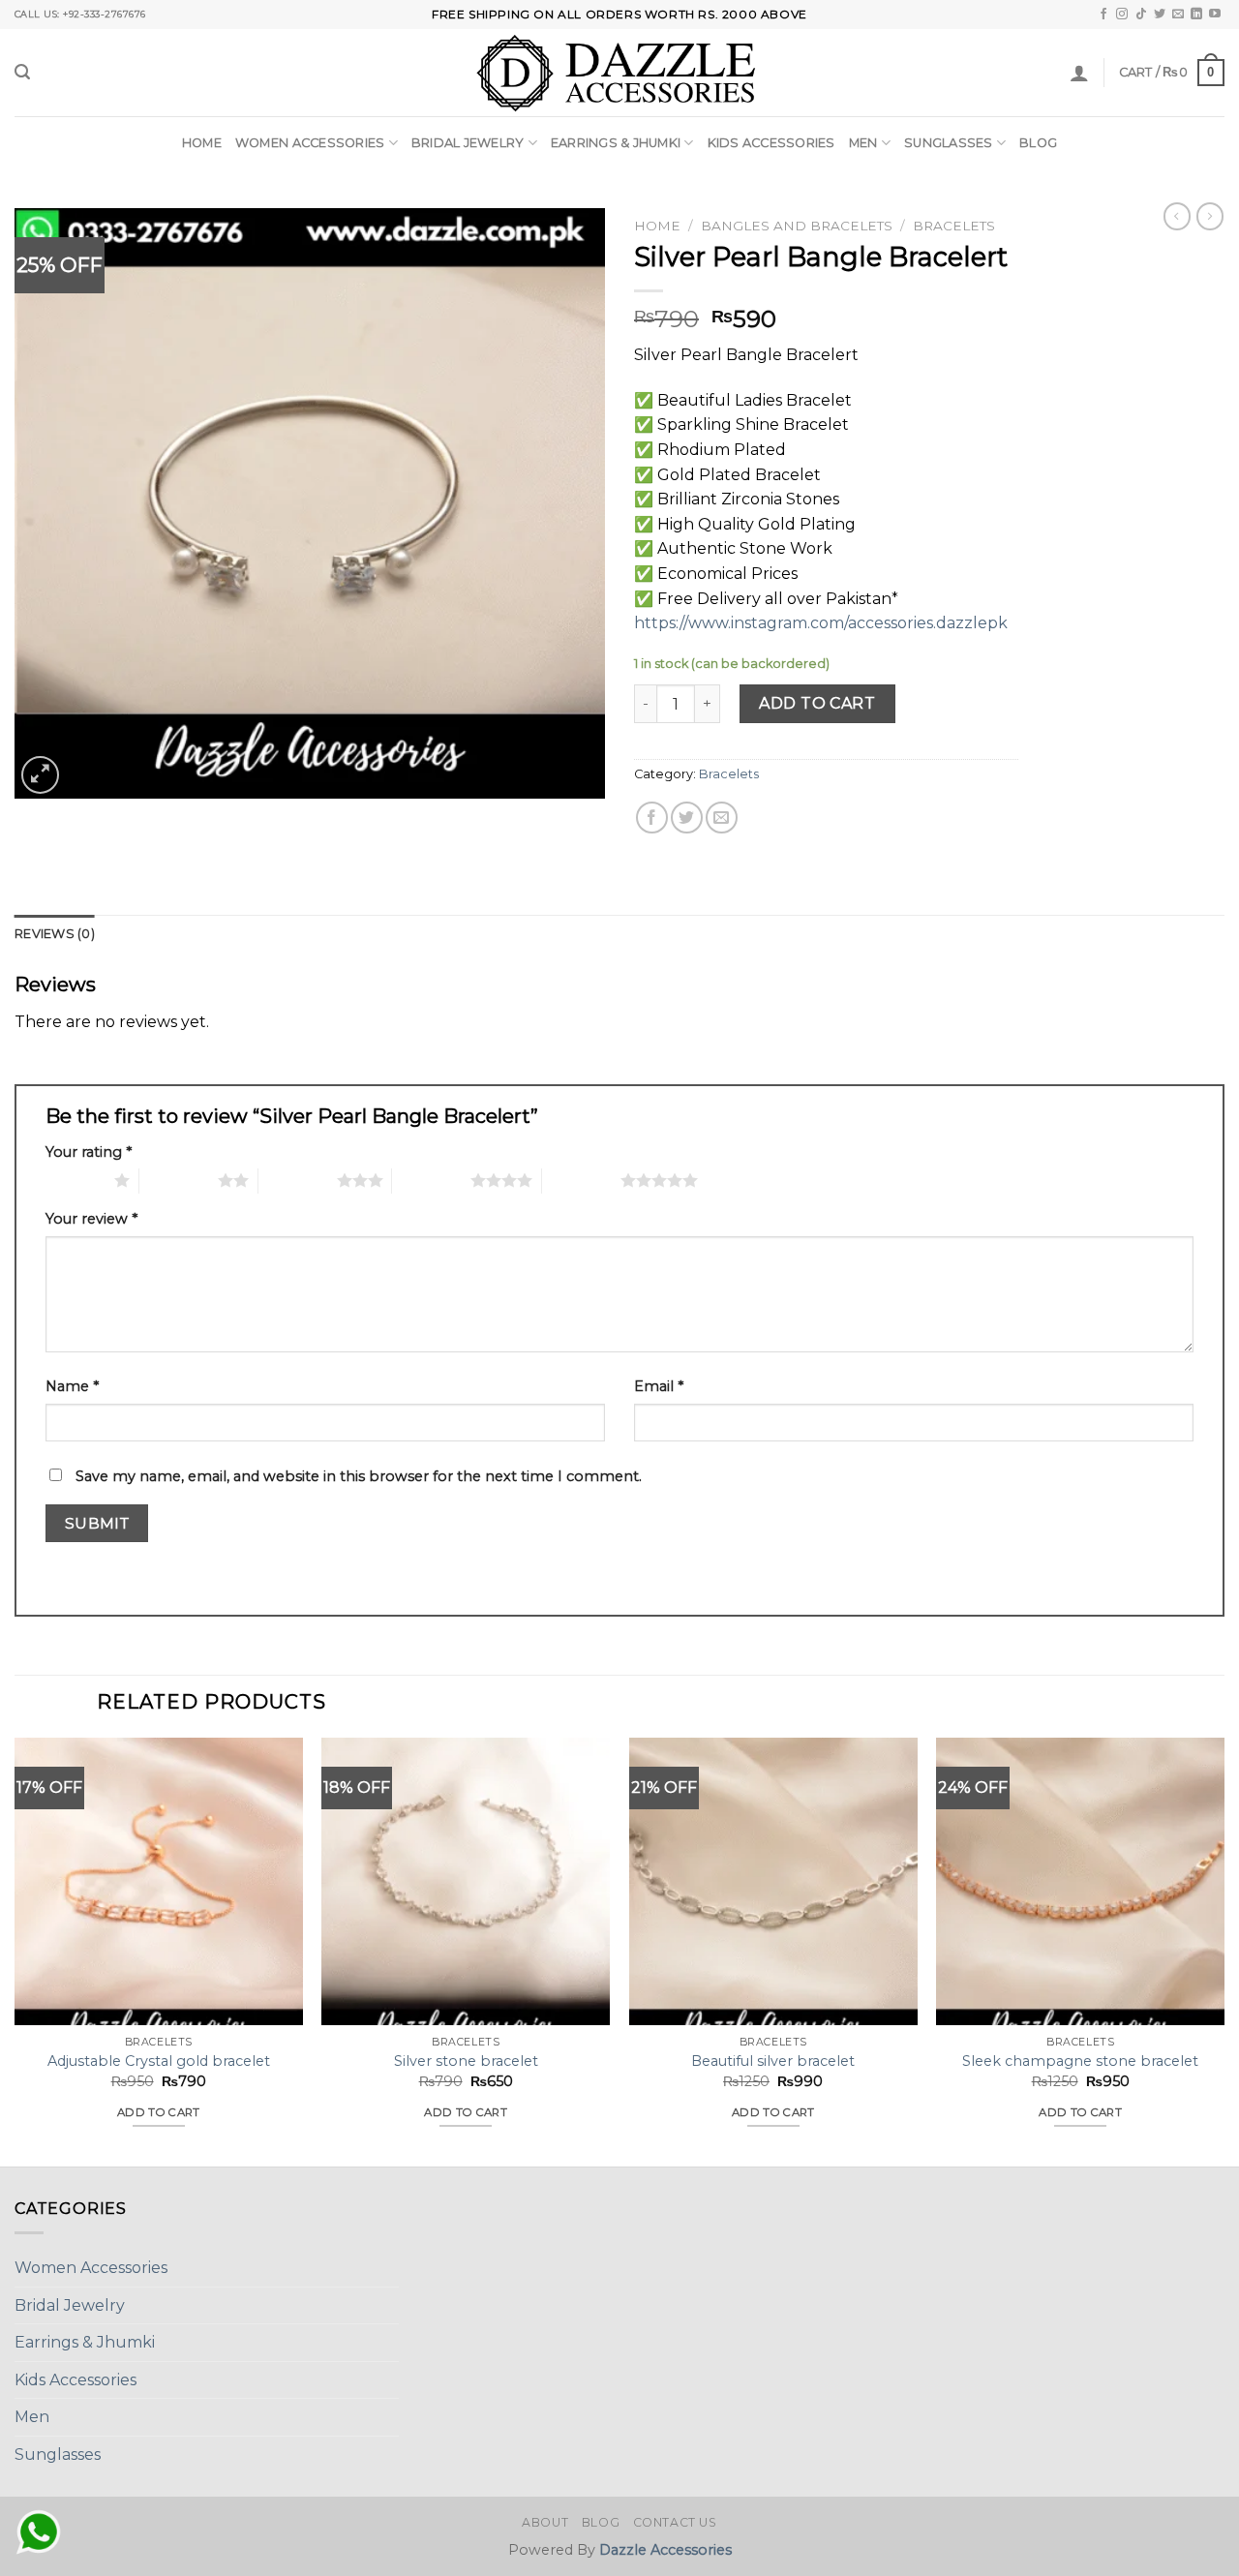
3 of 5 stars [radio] (298, 1180)
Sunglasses (949, 143)
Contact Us (675, 2522)
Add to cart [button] (159, 2112)
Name (72, 1386)
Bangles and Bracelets (797, 226)
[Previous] (15, 1950)
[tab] (55, 934)
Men (863, 143)
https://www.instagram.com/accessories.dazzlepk (821, 623)
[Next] (1224, 1950)
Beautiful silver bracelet (773, 2061)
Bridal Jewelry (468, 143)
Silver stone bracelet (466, 2061)
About (545, 2522)
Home (202, 143)
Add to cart (817, 703)
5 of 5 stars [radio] (581, 1180)
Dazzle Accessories (665, 2550)
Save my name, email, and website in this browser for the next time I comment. (359, 1476)
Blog (1038, 143)
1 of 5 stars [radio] (75, 1180)
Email (659, 1386)
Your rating (89, 1152)
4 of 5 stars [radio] (431, 1180)
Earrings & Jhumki (616, 143)
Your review (91, 1219)
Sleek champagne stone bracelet (1080, 2061)
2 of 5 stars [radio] (179, 1180)
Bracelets (954, 226)
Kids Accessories (771, 143)
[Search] (22, 72)
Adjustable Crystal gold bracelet (159, 2061)
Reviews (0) (55, 934)
